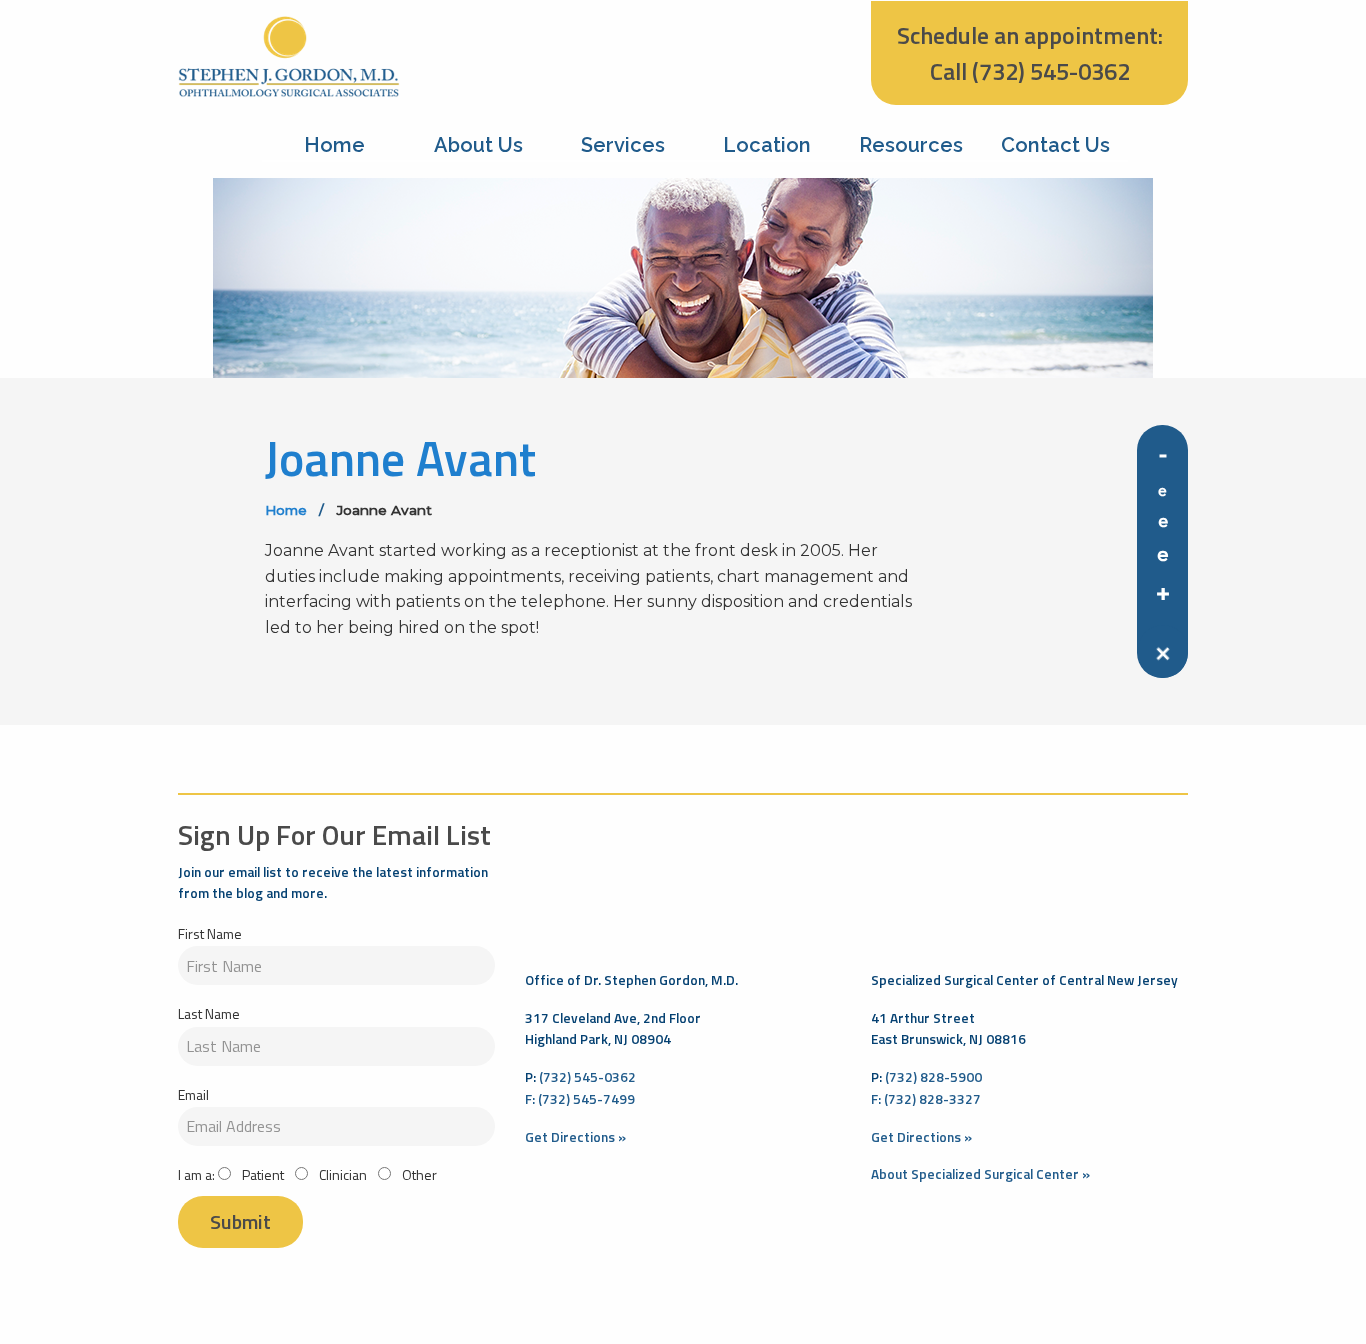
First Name (210, 933)
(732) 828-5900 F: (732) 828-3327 (926, 1088)
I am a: (196, 1174)
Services (623, 145)
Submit (240, 1221)
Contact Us (1055, 145)
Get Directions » (575, 1137)
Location (767, 145)
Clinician (341, 1174)
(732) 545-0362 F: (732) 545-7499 (580, 1088)
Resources (911, 145)
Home (334, 145)
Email (193, 1094)
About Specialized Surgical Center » (980, 1174)
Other (418, 1174)
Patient (261, 1174)
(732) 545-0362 (1051, 71)
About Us (478, 145)
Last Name (209, 1013)
